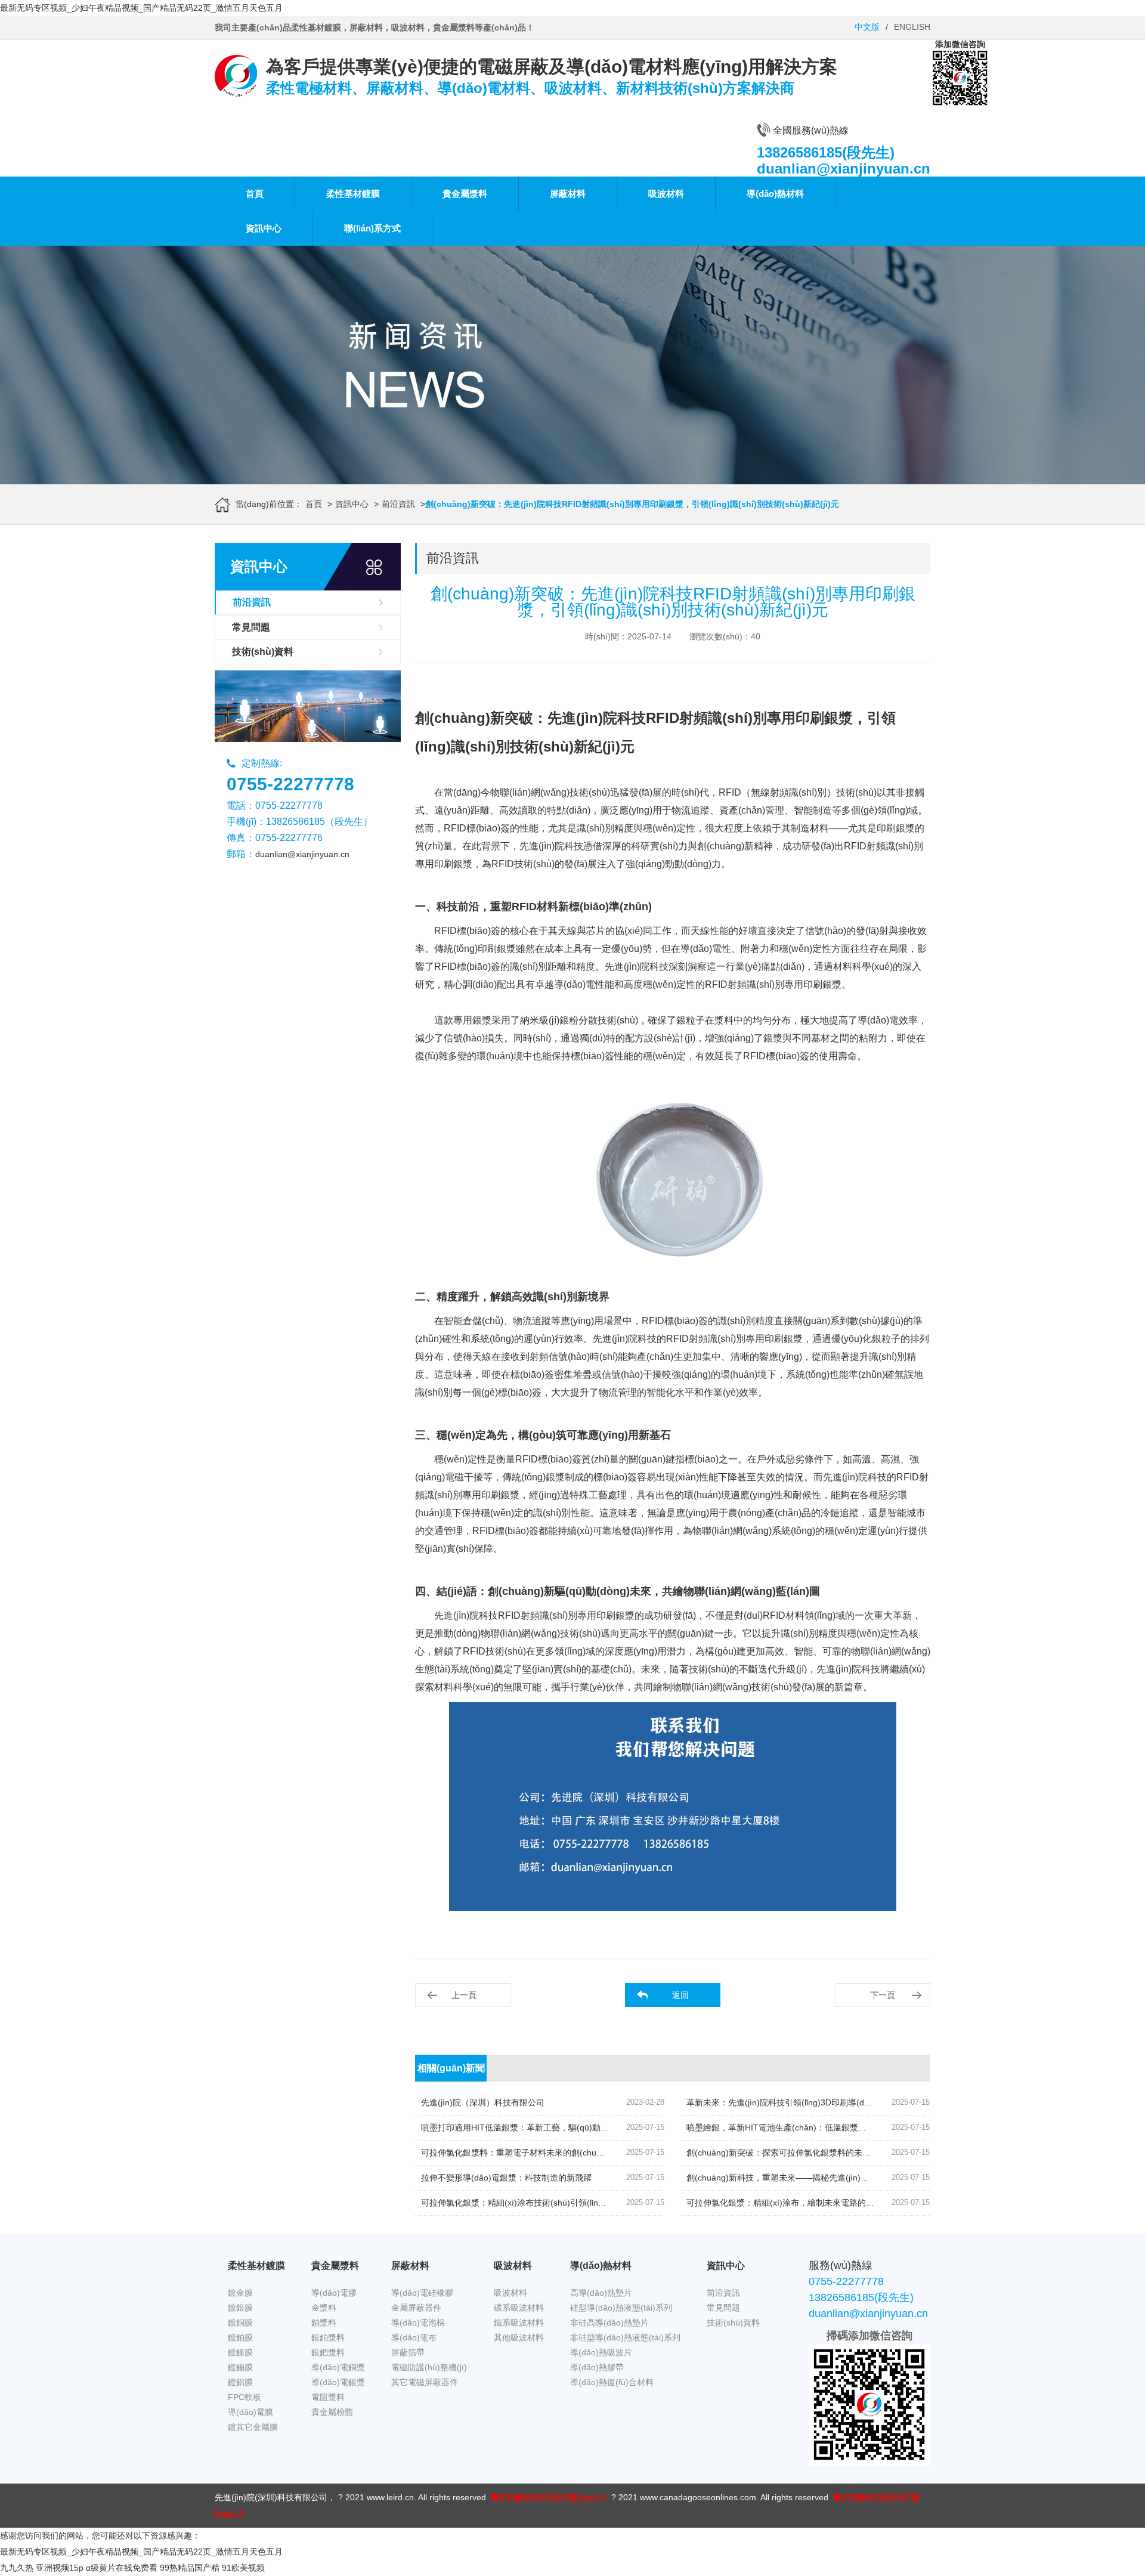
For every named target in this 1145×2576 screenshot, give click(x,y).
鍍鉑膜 (240, 2337)
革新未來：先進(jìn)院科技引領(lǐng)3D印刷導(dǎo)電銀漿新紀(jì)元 (812, 2102)
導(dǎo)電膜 (250, 2412)
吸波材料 (666, 194)
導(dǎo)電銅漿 (338, 2367)
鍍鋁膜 (240, 2382)
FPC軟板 (245, 2397)
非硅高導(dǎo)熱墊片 (609, 2323)
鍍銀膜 (240, 2308)
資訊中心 (264, 228)
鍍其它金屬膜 (253, 2427)
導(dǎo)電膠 (334, 2293)
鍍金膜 (240, 2293)
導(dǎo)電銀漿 (338, 2382)
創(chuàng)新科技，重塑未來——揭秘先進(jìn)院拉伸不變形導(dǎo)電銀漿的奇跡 (838, 2178)
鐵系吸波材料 (519, 2323)
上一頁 (464, 1995)
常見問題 (251, 627)
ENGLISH (912, 27)
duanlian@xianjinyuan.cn (302, 854)
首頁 (255, 194)
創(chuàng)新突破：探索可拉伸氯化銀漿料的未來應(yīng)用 (798, 2153)
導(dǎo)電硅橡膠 (422, 2293)
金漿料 (324, 2308)
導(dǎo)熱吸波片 (601, 2352)
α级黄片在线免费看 (122, 2568)
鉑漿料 (324, 2323)
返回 (680, 1995)
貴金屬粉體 (332, 2412)
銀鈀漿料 (328, 2352)
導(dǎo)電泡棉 (418, 2323)
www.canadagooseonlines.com (698, 2497)
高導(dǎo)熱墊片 (601, 2293)
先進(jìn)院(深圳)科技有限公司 (271, 2497)
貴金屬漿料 (465, 194)
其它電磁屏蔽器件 (425, 2382)
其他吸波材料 (519, 2337)
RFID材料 (784, 1615)
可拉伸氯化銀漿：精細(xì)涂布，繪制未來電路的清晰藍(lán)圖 (801, 2203)
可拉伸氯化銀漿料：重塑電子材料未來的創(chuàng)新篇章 (530, 2153)
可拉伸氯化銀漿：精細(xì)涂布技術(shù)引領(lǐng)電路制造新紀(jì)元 (548, 2203)
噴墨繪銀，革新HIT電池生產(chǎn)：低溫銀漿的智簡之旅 (793, 2127)
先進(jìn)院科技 (466, 1615)
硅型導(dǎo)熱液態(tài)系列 (621, 2308)
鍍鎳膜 (240, 2352)
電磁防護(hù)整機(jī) (429, 2367)
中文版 (867, 27)
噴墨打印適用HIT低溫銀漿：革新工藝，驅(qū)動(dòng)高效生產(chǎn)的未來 (565, 2127)
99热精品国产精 (190, 2568)
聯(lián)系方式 (372, 228)
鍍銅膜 (240, 2323)
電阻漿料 (328, 2397)
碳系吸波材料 (519, 2308)
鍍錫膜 (240, 2367)
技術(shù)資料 (263, 652)
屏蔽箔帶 (408, 2352)
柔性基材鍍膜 (353, 194)
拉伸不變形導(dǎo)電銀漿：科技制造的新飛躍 (506, 2178)
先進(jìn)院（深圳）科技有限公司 (483, 2102)
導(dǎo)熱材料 (775, 194)
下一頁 (883, 1995)
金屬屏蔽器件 (416, 2308)
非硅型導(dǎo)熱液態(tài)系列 (625, 2337)
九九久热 (17, 2568)
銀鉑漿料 (328, 2337)
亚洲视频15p (60, 2568)
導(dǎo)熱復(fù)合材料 (612, 2382)
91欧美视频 (243, 2568)
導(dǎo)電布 (414, 2337)
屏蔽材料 (568, 194)
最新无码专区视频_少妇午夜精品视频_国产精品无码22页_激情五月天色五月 (141, 8)
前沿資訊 (398, 504)
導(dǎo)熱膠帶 (597, 2367)
